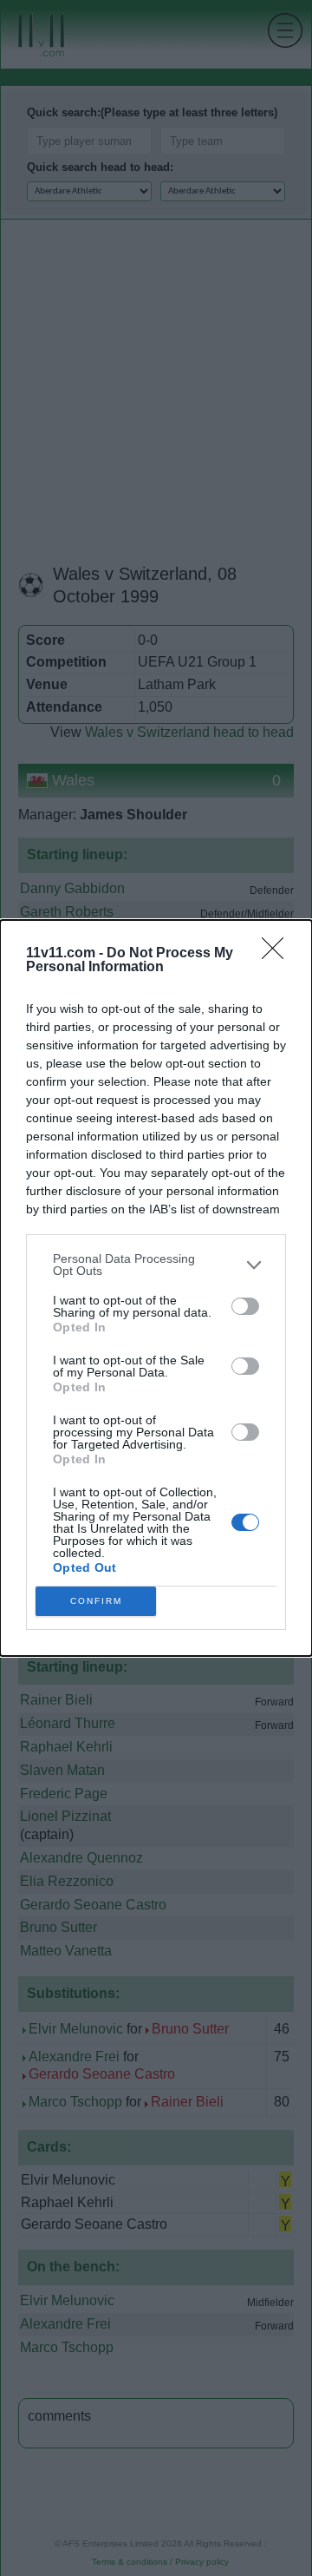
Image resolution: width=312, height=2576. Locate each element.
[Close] (278, 954)
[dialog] (156, 1288)
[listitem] (156, 1265)
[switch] (245, 1306)
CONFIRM (96, 1601)
